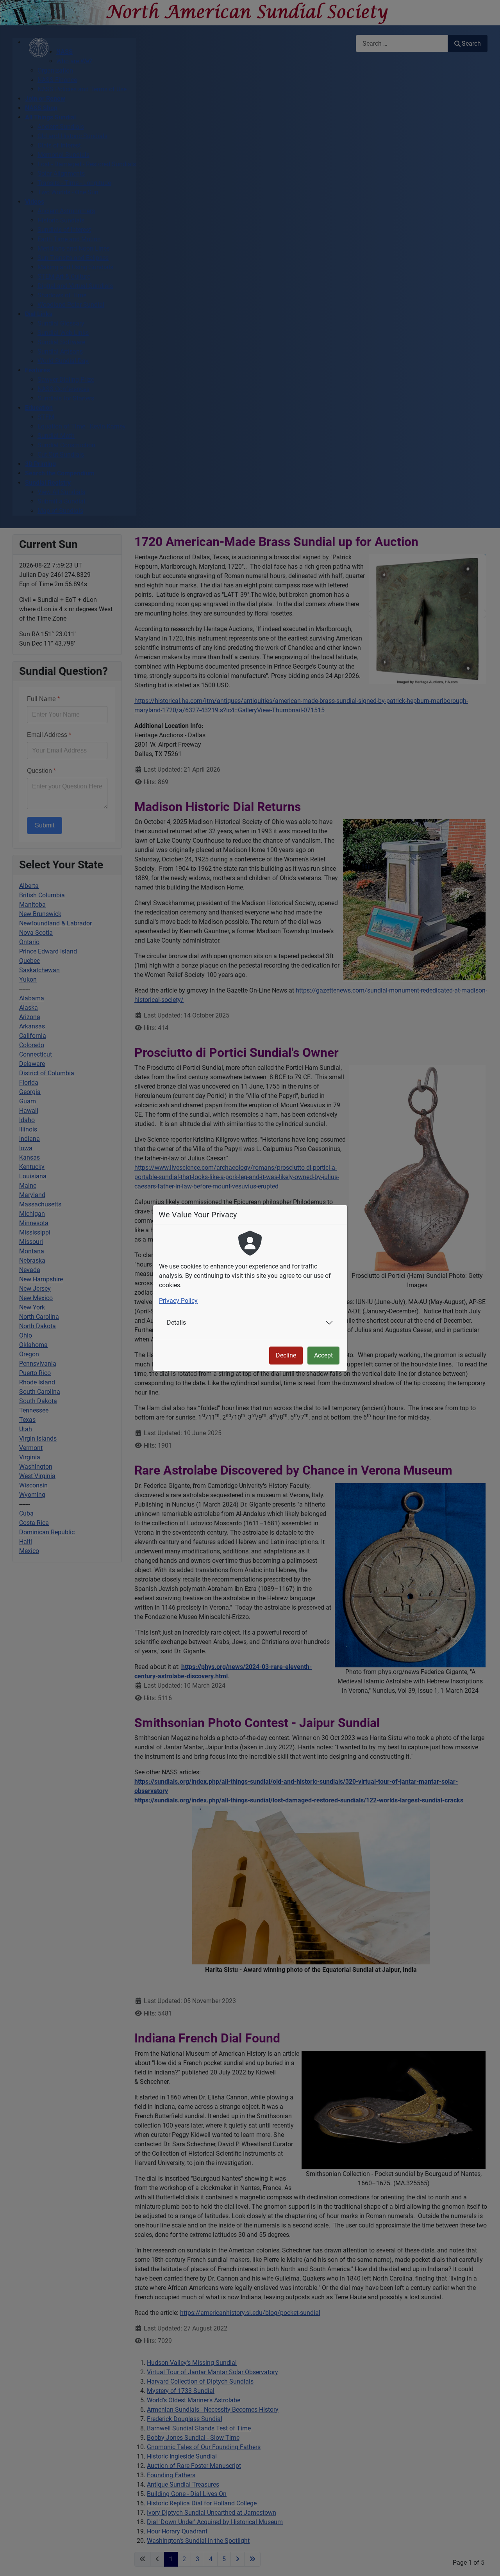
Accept (323, 1355)
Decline (286, 1355)
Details (176, 1323)
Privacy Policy (178, 1301)
